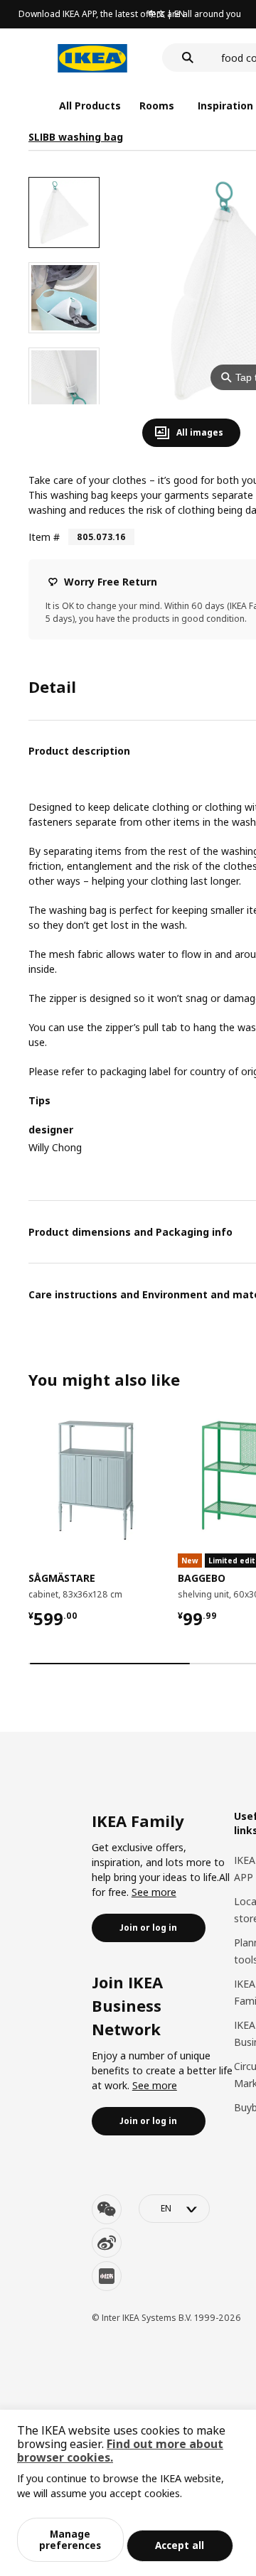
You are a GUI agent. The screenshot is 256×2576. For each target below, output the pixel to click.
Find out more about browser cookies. (120, 2451)
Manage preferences (70, 2539)
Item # (44, 537)
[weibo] (107, 2243)
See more (154, 1892)
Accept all (180, 2545)
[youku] (107, 2276)
